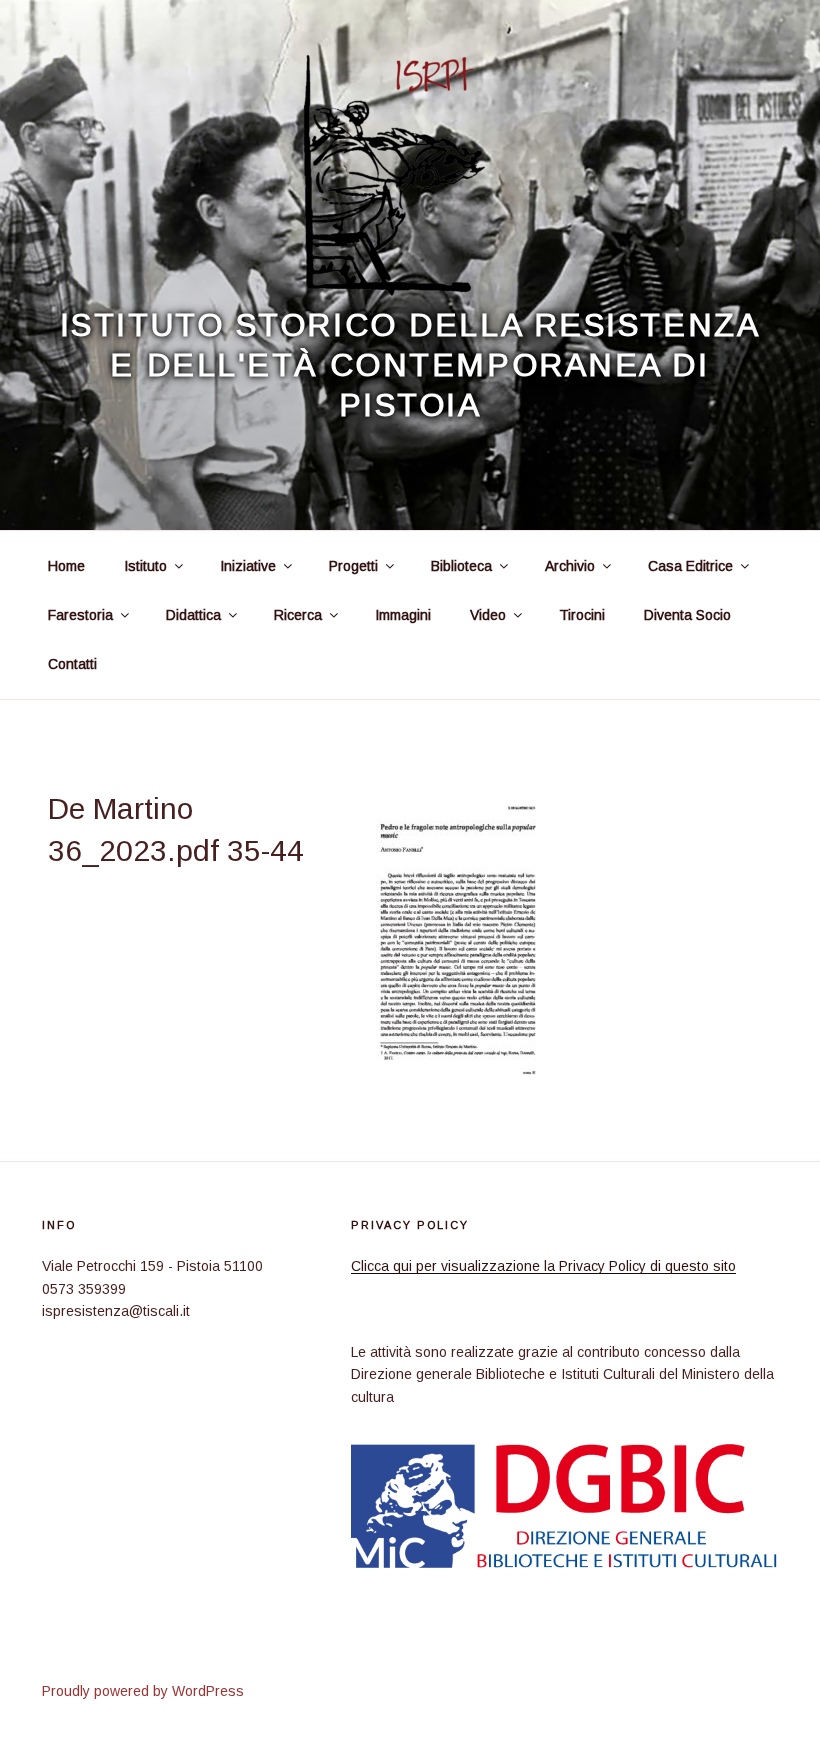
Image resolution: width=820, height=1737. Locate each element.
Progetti (353, 566)
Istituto (145, 566)
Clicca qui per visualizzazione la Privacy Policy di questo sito (543, 1266)
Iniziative (248, 566)
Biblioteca (461, 566)
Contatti (72, 664)
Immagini (403, 615)
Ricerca (298, 615)
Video (488, 615)
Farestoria (80, 615)
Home (66, 566)
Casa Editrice (690, 566)
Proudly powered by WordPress (143, 1691)
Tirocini (582, 615)
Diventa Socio (687, 615)
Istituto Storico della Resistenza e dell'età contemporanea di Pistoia (410, 365)
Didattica (193, 615)
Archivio (570, 566)
